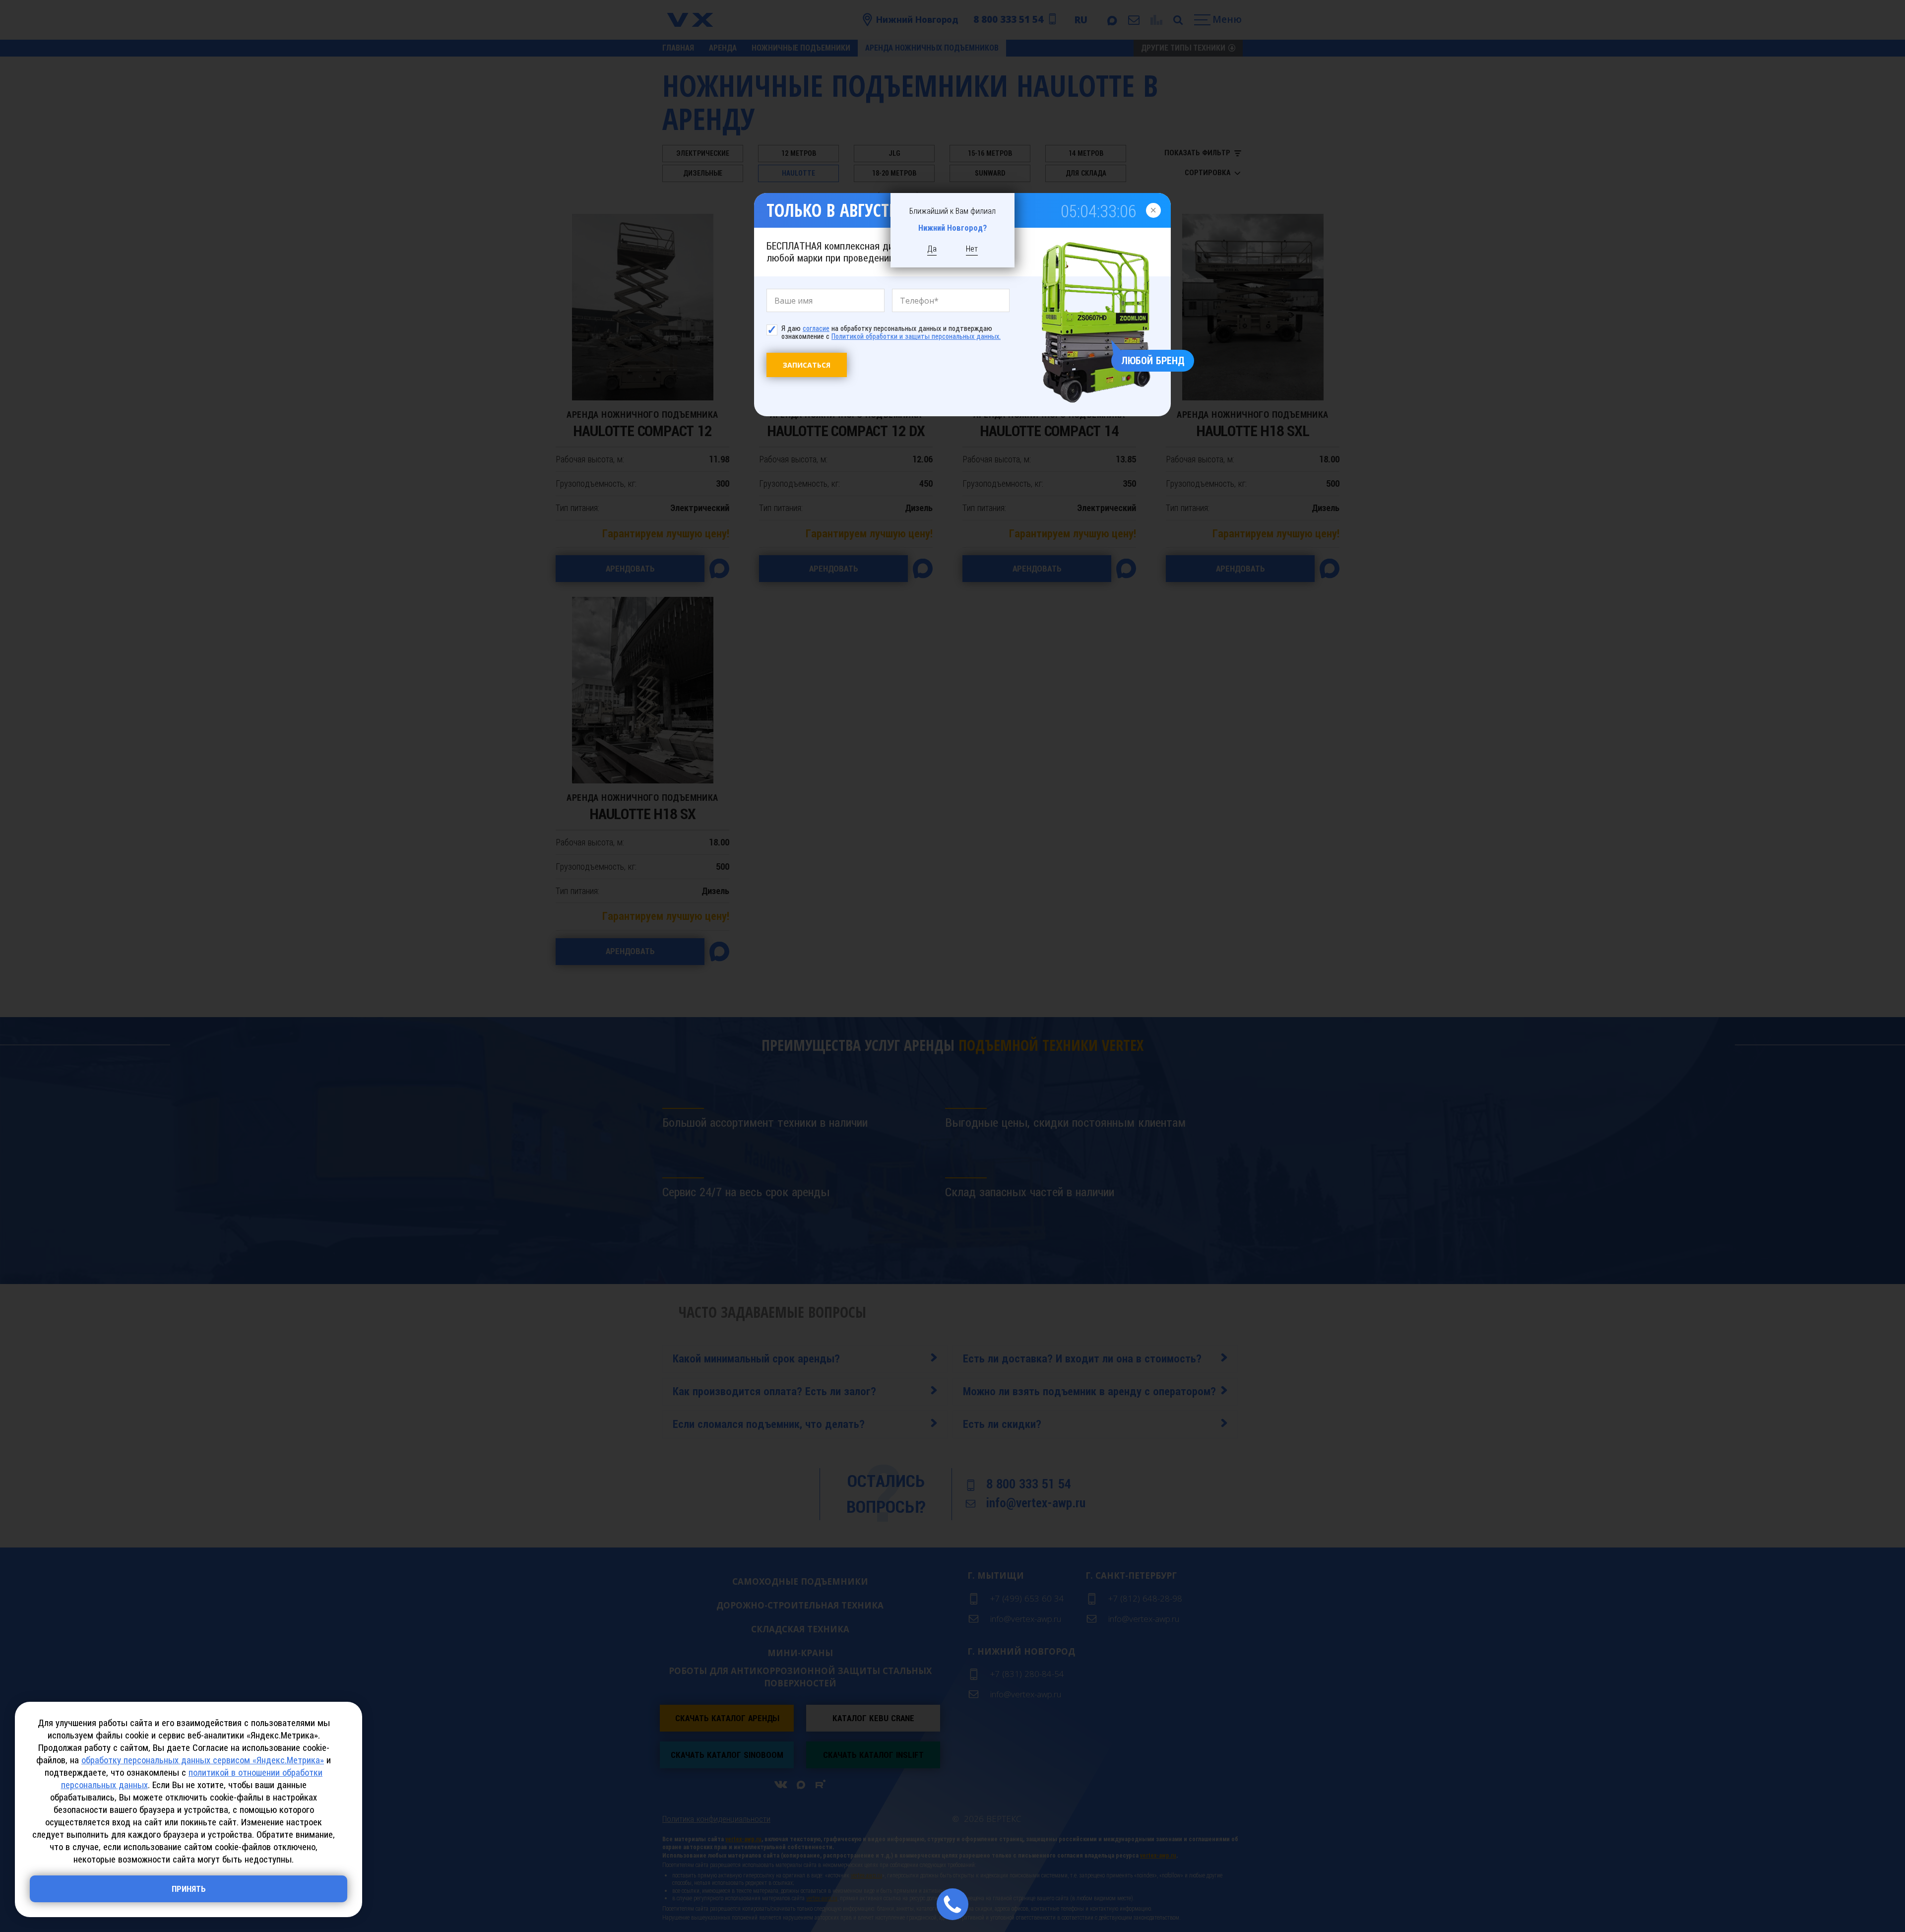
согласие (816, 328)
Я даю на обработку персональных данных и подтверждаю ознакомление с (891, 332)
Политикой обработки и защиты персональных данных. (916, 336)
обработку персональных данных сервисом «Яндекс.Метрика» (203, 1760)
